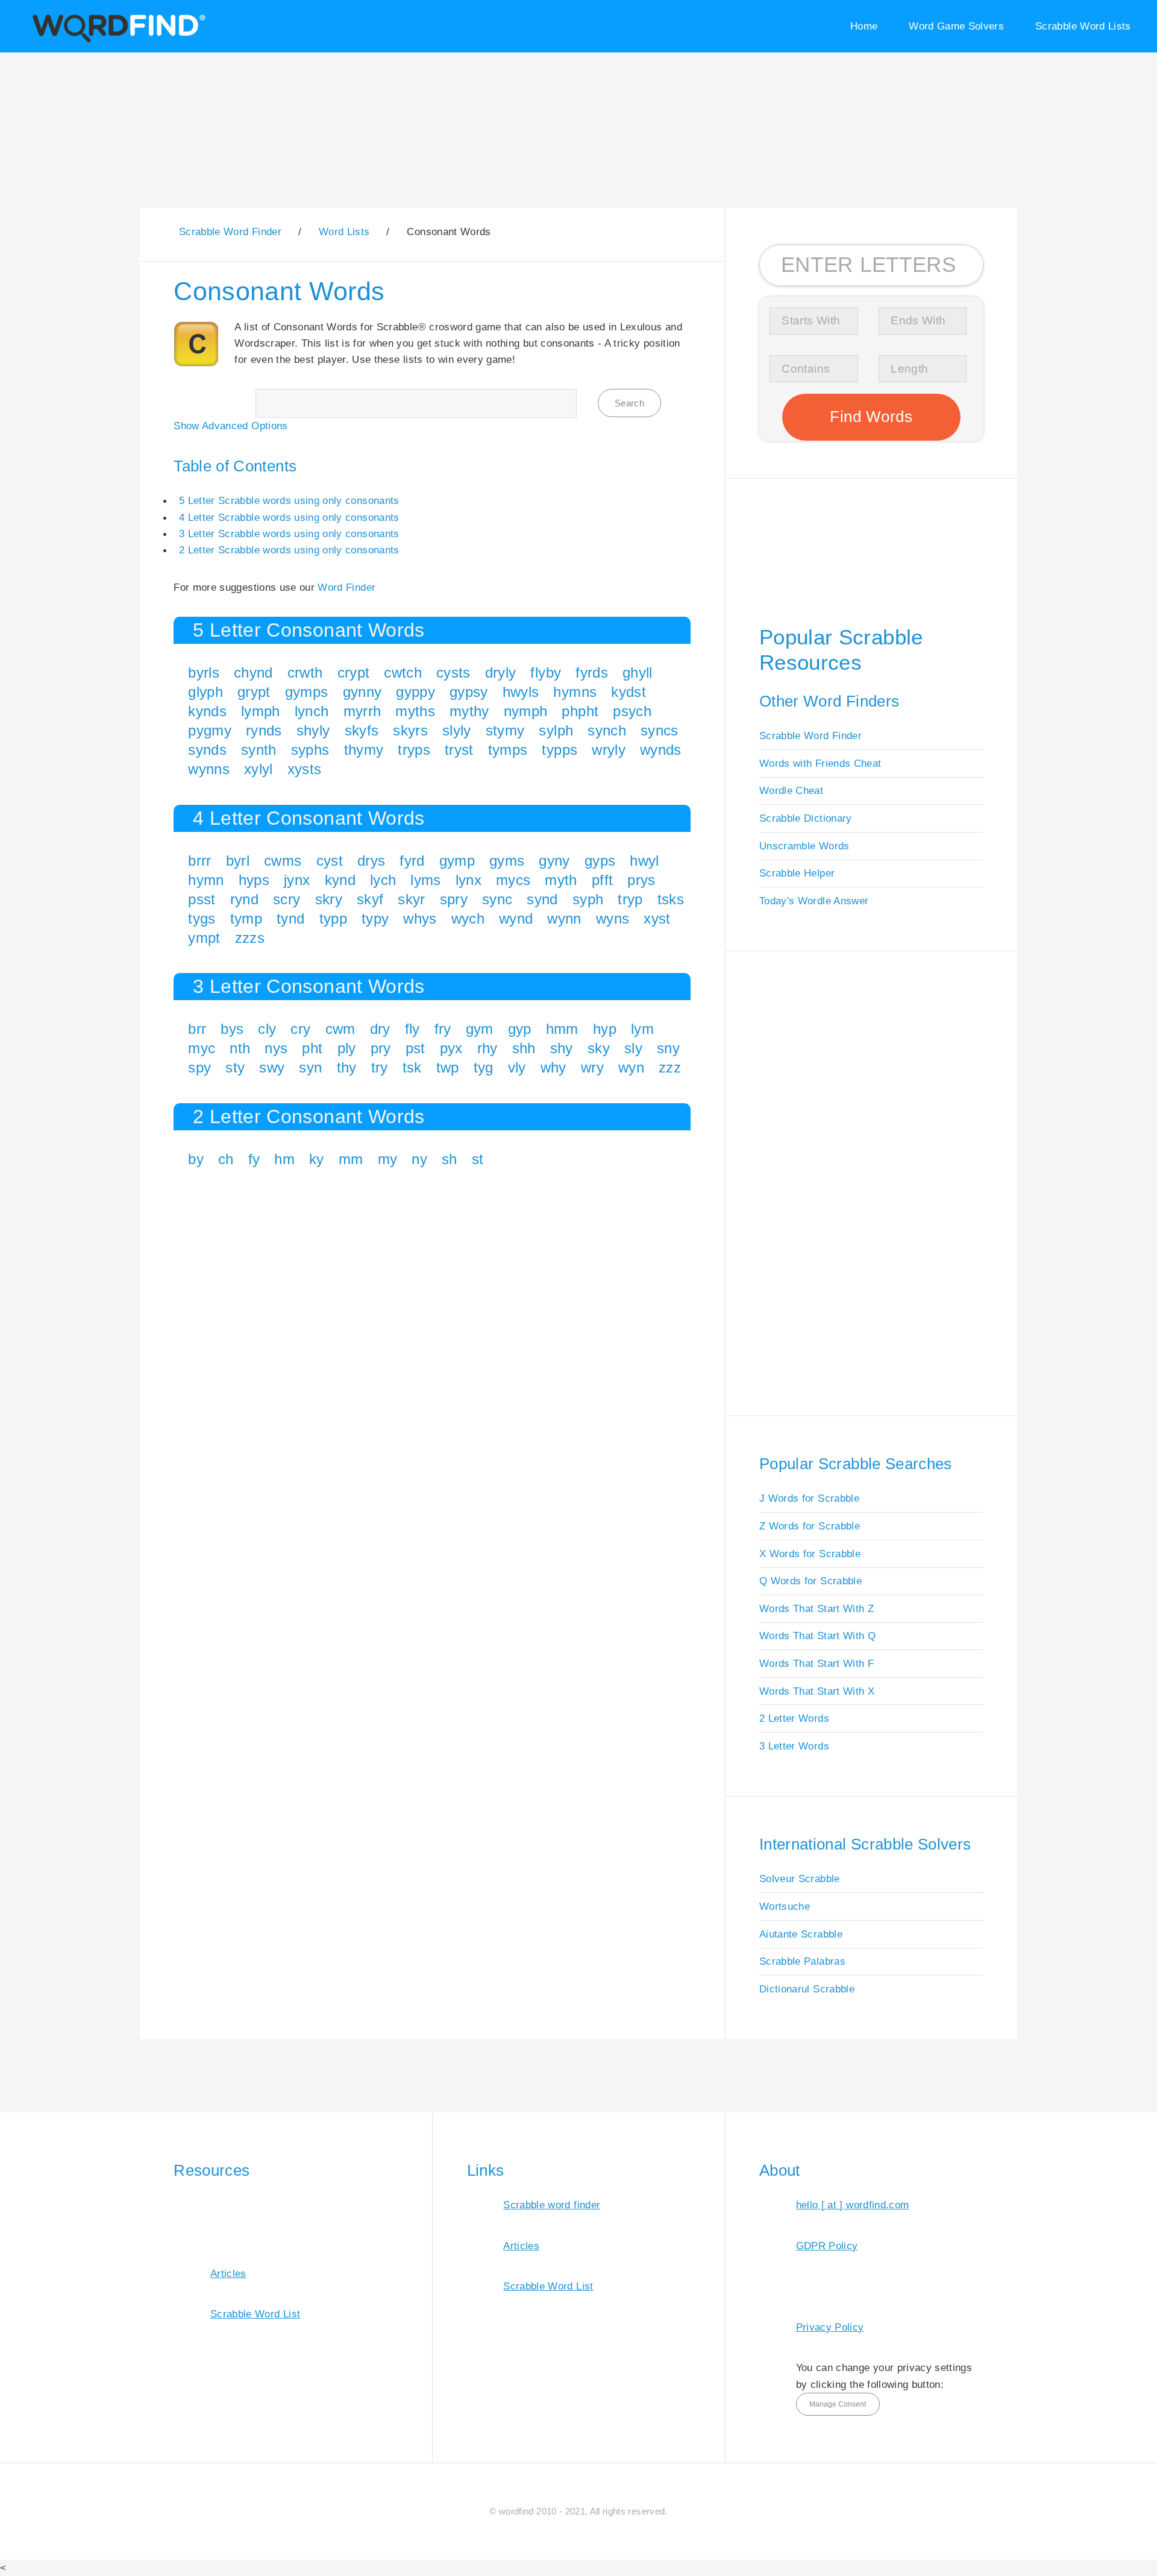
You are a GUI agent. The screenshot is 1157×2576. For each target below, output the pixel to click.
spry (454, 899)
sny (668, 1048)
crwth (305, 672)
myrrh (362, 711)
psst (202, 899)
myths (415, 711)
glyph (205, 692)
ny (419, 1159)
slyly (457, 730)
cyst (330, 861)
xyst (657, 918)
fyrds (592, 672)
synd (542, 899)
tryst (459, 750)
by (196, 1159)
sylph (556, 730)
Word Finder (346, 587)
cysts (453, 672)
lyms (425, 880)
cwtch (403, 672)
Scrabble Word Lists (1083, 26)
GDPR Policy (827, 2246)
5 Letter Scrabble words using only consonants (289, 500)
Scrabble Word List (255, 2314)
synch (607, 730)
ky (317, 1159)
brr (197, 1029)
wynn (564, 918)
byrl (238, 861)
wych (468, 918)
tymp (246, 918)
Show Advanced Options (230, 426)
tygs (202, 918)
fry (443, 1029)
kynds (207, 711)
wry (592, 1067)
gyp (520, 1029)
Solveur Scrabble (800, 1878)
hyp (605, 1029)
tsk (412, 1067)
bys (232, 1029)
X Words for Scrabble (810, 1554)
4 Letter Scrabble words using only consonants (289, 517)
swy (272, 1067)
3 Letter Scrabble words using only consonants (289, 534)
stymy (505, 730)
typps (560, 750)
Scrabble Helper (797, 873)
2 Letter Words (794, 1718)
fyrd (412, 861)
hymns (575, 692)
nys (276, 1048)
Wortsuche (785, 1906)
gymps (307, 692)
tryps (414, 750)
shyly (313, 730)
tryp (630, 899)
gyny (554, 861)
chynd (253, 672)
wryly (609, 750)
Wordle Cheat (791, 790)
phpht (580, 711)
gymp (457, 861)
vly (517, 1067)
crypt (354, 672)
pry (381, 1048)
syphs (310, 750)
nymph (526, 711)
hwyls (521, 692)
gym (480, 1029)
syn (310, 1067)
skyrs (410, 730)
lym (642, 1029)
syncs (660, 730)
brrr (199, 861)
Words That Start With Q (817, 1636)
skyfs (362, 730)
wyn (631, 1067)
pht (312, 1048)
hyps (254, 880)
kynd (340, 880)
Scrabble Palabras (802, 1961)
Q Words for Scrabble (811, 1581)
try (380, 1067)
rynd (244, 899)
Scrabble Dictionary (806, 818)
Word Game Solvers (956, 26)
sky (599, 1048)
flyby (546, 672)
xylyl (259, 769)
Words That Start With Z (817, 1608)
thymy (364, 750)
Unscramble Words (804, 846)
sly (633, 1048)
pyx (451, 1048)
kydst (629, 692)
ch (226, 1159)
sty (235, 1067)
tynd (290, 918)
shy (562, 1048)
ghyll (638, 672)
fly (412, 1029)
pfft (602, 880)
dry (380, 1029)
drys (371, 861)
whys (420, 918)
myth (561, 880)
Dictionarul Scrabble (807, 1989)
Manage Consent (838, 2404)
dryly (501, 672)
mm (351, 1159)
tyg (484, 1067)
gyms (507, 861)
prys (641, 880)
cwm (340, 1029)
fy (254, 1159)
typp (333, 918)
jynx (297, 880)
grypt (254, 692)
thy (347, 1067)
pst (415, 1048)
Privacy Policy (830, 2327)
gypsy (469, 692)
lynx (469, 880)
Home (864, 26)
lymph (261, 711)
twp (448, 1067)
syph (588, 899)
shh (524, 1048)
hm (284, 1159)
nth (240, 1048)
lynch (312, 711)
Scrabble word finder (552, 2205)
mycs (513, 880)
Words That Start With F (817, 1663)
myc (202, 1048)
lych (383, 880)
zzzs (250, 938)
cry (300, 1029)
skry (329, 899)
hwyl (644, 861)
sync (497, 899)
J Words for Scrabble (809, 1498)
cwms (283, 861)
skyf (370, 899)
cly (267, 1029)
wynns (209, 769)
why (553, 1067)
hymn (206, 880)
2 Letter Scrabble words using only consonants (289, 550)
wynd (516, 918)
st (478, 1159)
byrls (204, 672)
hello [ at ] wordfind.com (853, 2205)
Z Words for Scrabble (810, 1526)
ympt (204, 938)
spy (199, 1067)
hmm (562, 1029)
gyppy (415, 692)
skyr (411, 899)
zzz (670, 1067)
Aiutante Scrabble (801, 1934)
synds (207, 750)
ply (347, 1048)
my (388, 1159)
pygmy (210, 730)
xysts (305, 769)
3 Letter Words (794, 1746)
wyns (613, 918)
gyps (600, 861)
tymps (508, 750)
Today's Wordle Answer (814, 901)
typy (375, 918)
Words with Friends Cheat (820, 763)
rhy (488, 1048)
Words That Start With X (817, 1691)
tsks (671, 899)
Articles (228, 2273)
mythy (469, 711)
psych (632, 711)
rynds (264, 730)
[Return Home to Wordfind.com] (117, 40)
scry (287, 899)
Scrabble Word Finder (811, 735)
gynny (362, 692)
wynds (661, 750)
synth (259, 750)
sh (450, 1159)
